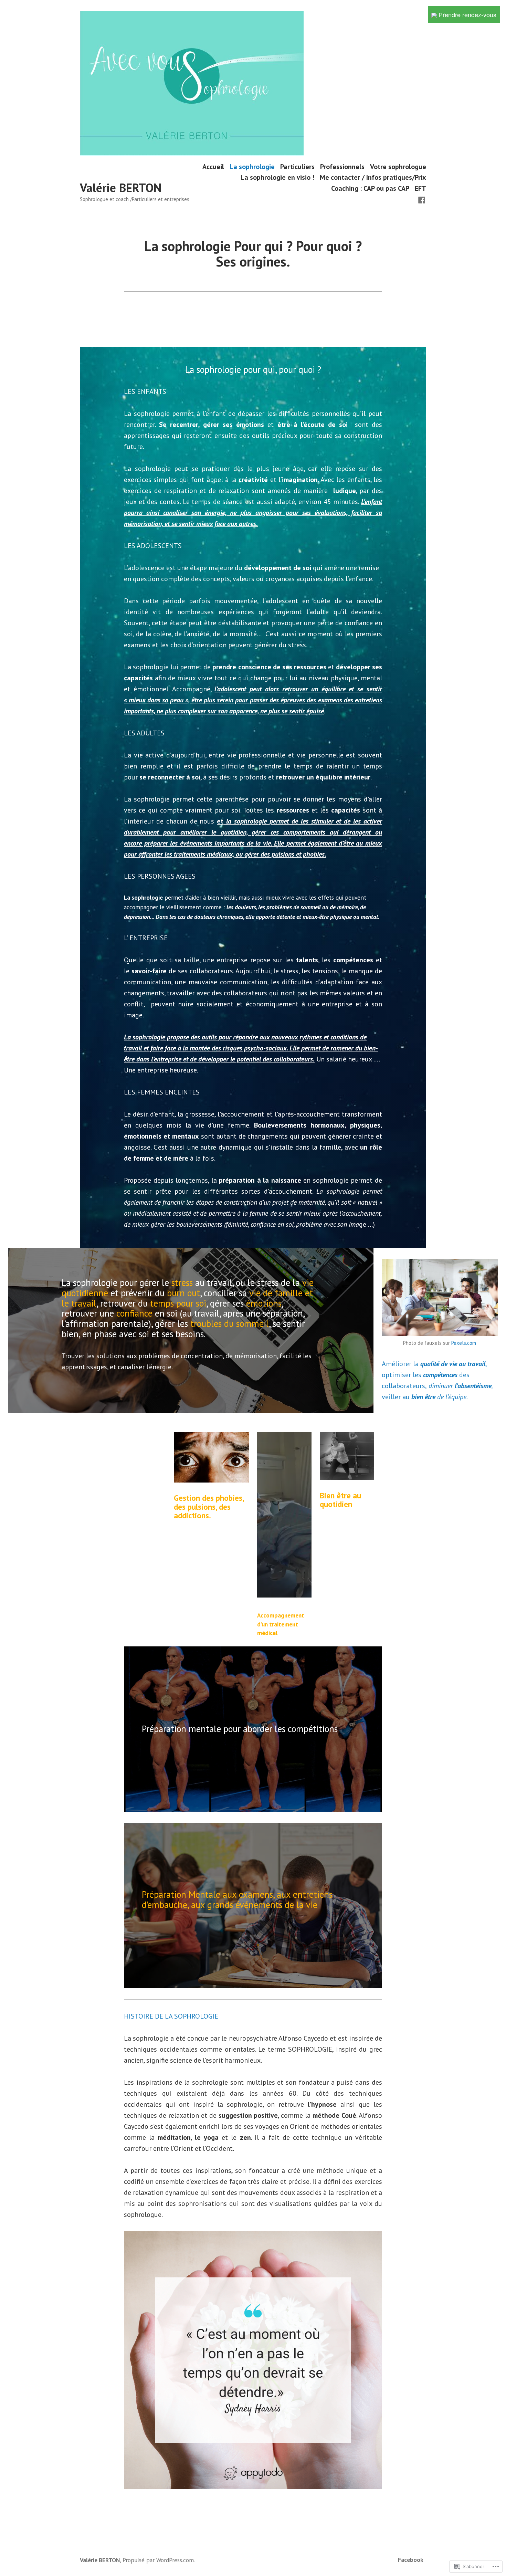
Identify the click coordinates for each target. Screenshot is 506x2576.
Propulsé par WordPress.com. (159, 2560)
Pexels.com (464, 1343)
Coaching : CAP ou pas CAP (370, 188)
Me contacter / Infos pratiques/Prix (373, 177)
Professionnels (342, 166)
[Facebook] (422, 199)
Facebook (411, 2560)
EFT (420, 188)
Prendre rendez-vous (467, 14)
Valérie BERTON (121, 188)
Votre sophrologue (398, 166)
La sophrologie (252, 166)
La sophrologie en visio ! (277, 177)
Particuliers (297, 166)
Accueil (213, 166)
